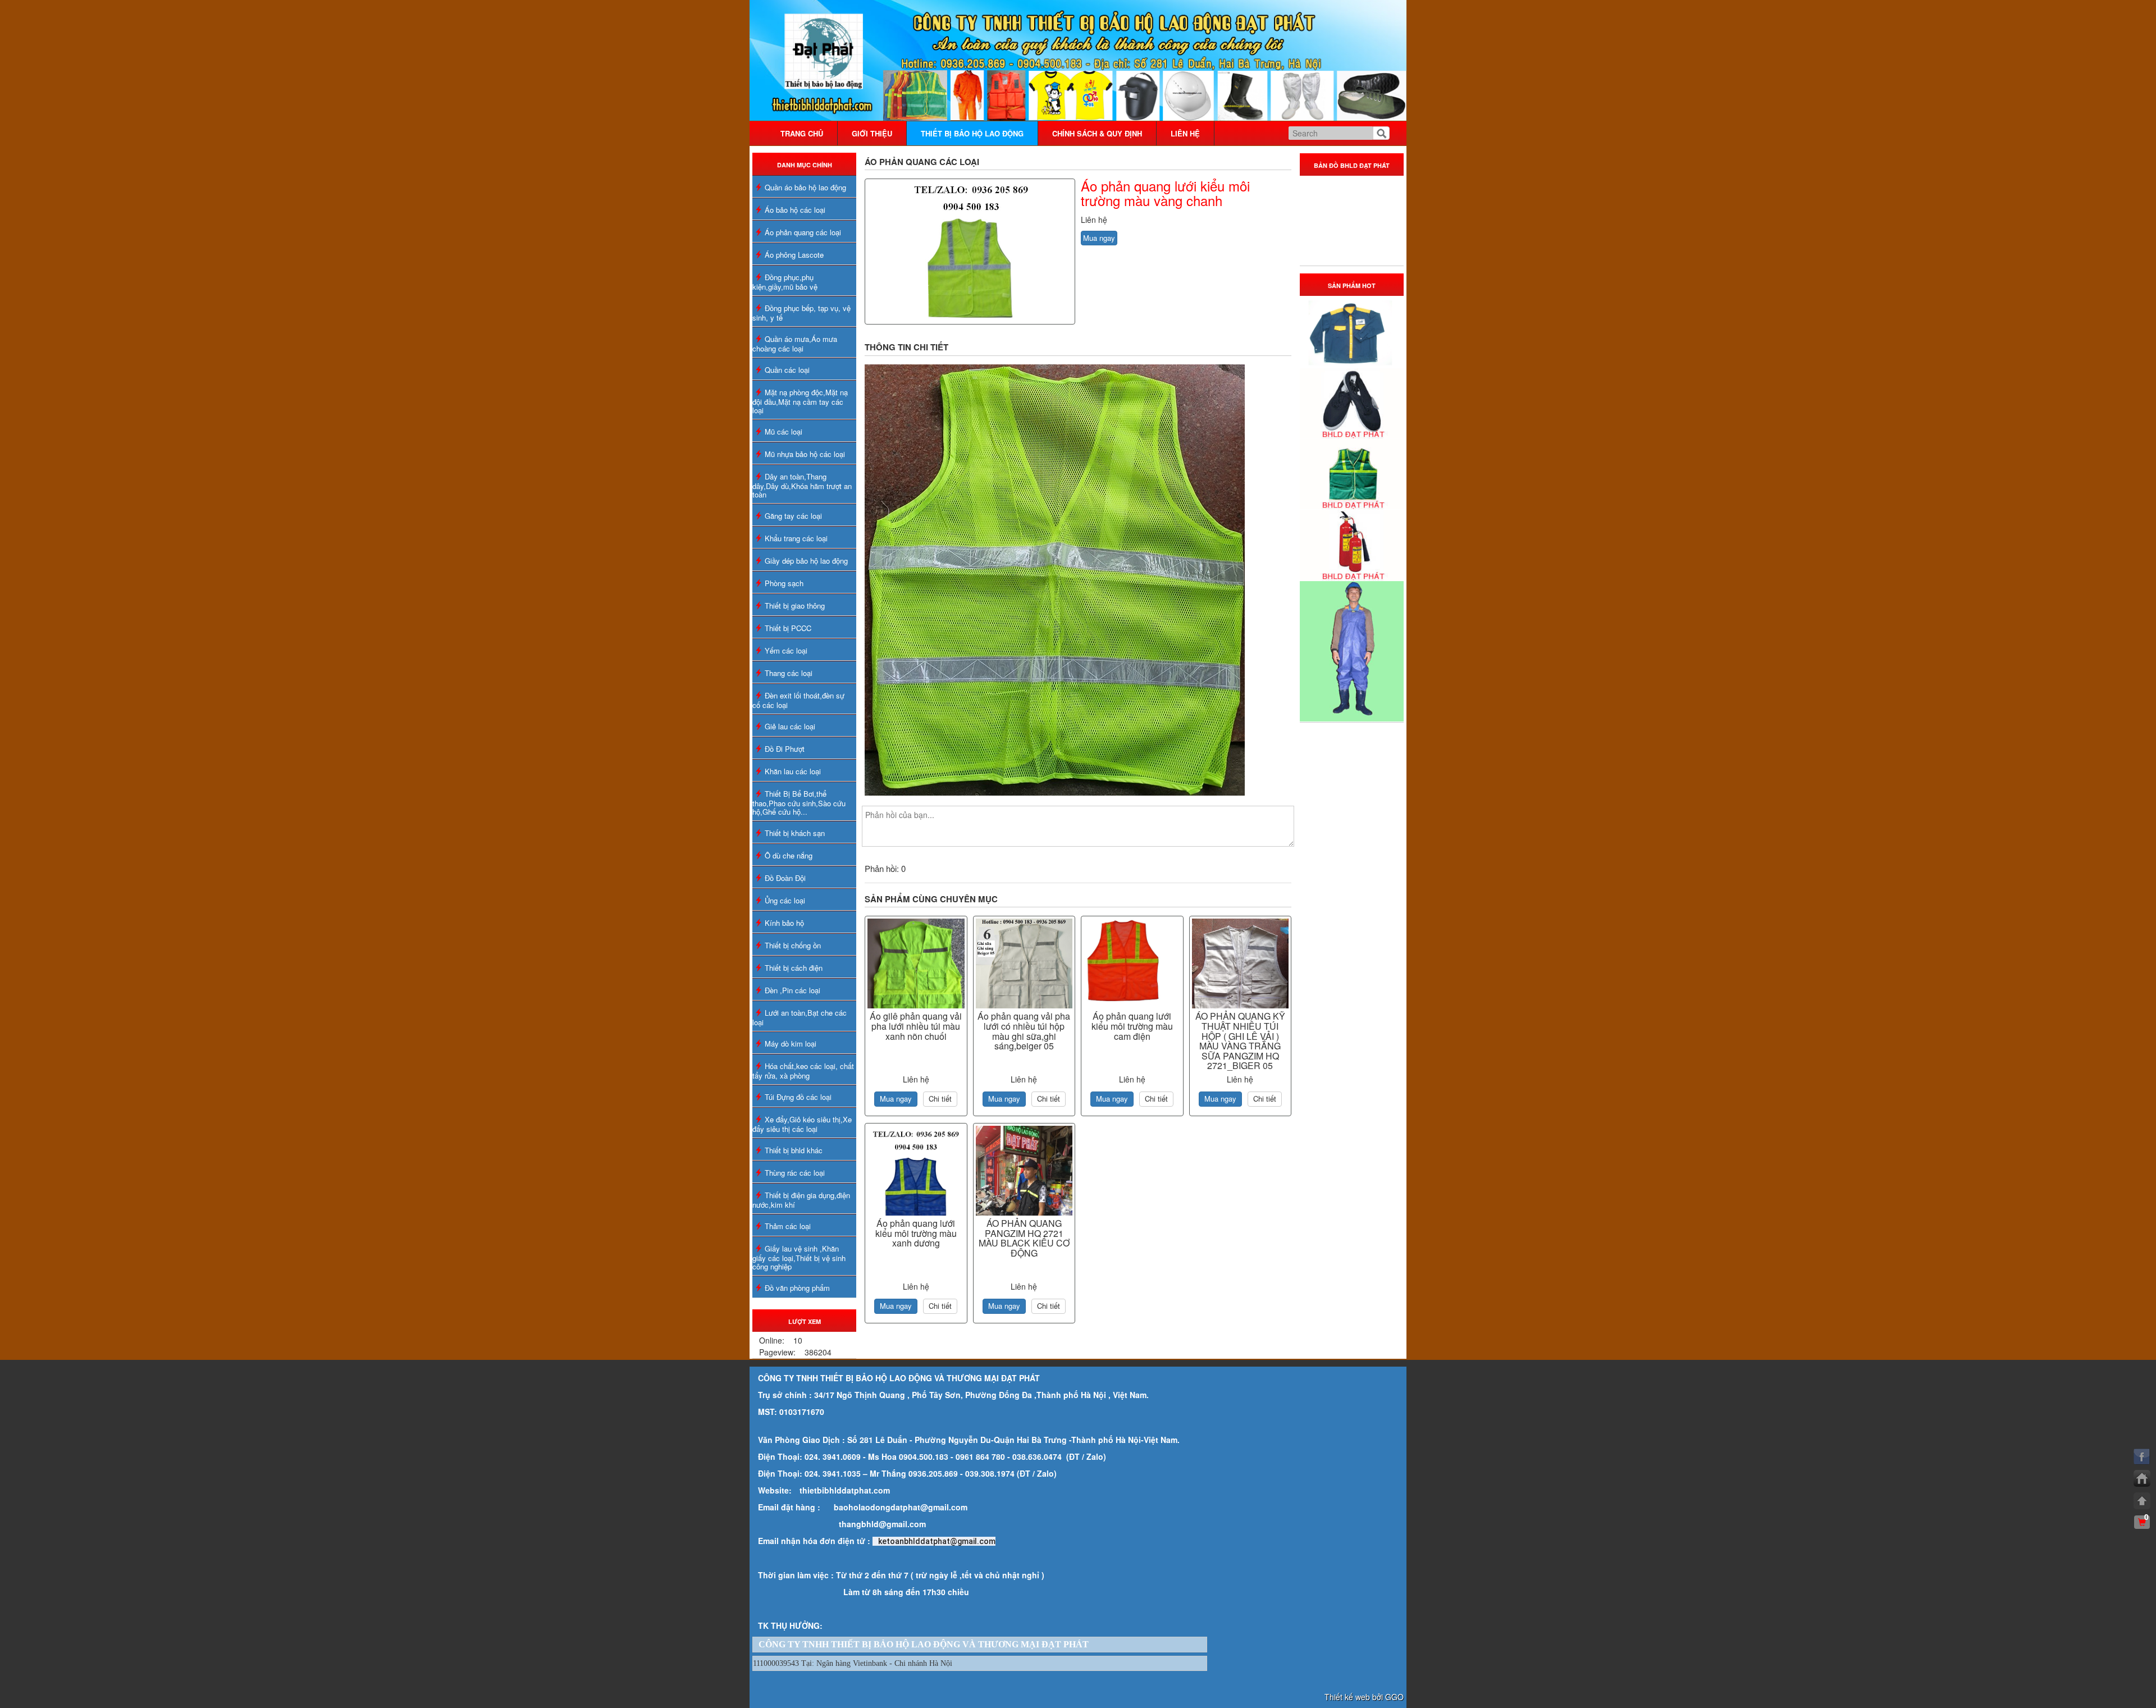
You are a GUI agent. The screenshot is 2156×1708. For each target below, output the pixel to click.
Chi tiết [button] (940, 1099)
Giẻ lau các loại (790, 726)
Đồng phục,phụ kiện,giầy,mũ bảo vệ (785, 282)
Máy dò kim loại (791, 1043)
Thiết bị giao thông (795, 606)
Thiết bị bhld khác (794, 1150)
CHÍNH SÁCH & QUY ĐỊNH (1097, 133)
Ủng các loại (785, 900)
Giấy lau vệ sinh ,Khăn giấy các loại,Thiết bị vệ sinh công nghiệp (799, 1257)
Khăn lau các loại (793, 771)
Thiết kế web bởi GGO (1364, 1697)
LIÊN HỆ (1185, 133)
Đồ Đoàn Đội (785, 878)
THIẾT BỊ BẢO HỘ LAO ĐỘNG (972, 133)
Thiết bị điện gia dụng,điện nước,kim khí (801, 1200)
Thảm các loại (788, 1226)
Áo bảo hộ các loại (795, 210)
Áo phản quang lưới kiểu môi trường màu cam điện (1132, 1026)
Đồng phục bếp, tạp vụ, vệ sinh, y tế (801, 313)
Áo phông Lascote (794, 255)
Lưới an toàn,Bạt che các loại (800, 1017)
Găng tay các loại (793, 516)
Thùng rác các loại (795, 1173)
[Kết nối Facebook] (2142, 1456)
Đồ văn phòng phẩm (797, 1288)
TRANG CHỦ (802, 133)
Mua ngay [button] (1099, 238)
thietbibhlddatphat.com (845, 1490)
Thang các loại (789, 673)
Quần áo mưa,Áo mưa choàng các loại (795, 344)
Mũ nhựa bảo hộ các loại (805, 454)
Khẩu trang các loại (796, 538)
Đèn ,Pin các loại (792, 990)
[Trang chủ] (2142, 1478)
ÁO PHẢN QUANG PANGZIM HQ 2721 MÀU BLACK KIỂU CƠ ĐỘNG (1024, 1238)
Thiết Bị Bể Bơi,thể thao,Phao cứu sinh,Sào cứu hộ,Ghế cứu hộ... (799, 803)
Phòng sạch (784, 583)
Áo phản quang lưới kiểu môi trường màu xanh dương (916, 1233)
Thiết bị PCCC (788, 628)
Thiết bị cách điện (794, 968)
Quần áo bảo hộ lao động (805, 187)
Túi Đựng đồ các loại (798, 1097)
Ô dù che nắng (789, 855)
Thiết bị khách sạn (795, 833)
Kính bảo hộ (784, 923)
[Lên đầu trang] (2142, 1501)
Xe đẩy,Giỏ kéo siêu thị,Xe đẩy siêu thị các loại (802, 1124)
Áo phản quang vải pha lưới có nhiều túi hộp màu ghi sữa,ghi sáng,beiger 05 (1024, 1031)
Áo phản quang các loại (803, 232)
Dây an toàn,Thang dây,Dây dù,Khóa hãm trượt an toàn (802, 485)
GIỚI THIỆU (872, 133)
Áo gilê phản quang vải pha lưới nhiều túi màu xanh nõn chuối (916, 1026)
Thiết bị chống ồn (793, 945)
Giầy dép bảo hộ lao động (806, 561)
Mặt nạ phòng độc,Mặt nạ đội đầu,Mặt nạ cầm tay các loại (800, 401)
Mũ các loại (784, 431)
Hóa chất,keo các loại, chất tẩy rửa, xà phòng (803, 1071)
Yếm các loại (786, 650)
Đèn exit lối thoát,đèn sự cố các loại (798, 700)
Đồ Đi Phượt (785, 749)
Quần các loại (787, 370)
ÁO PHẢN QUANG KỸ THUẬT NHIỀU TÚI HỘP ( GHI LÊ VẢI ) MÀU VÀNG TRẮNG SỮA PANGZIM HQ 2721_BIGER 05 (1240, 1041)
